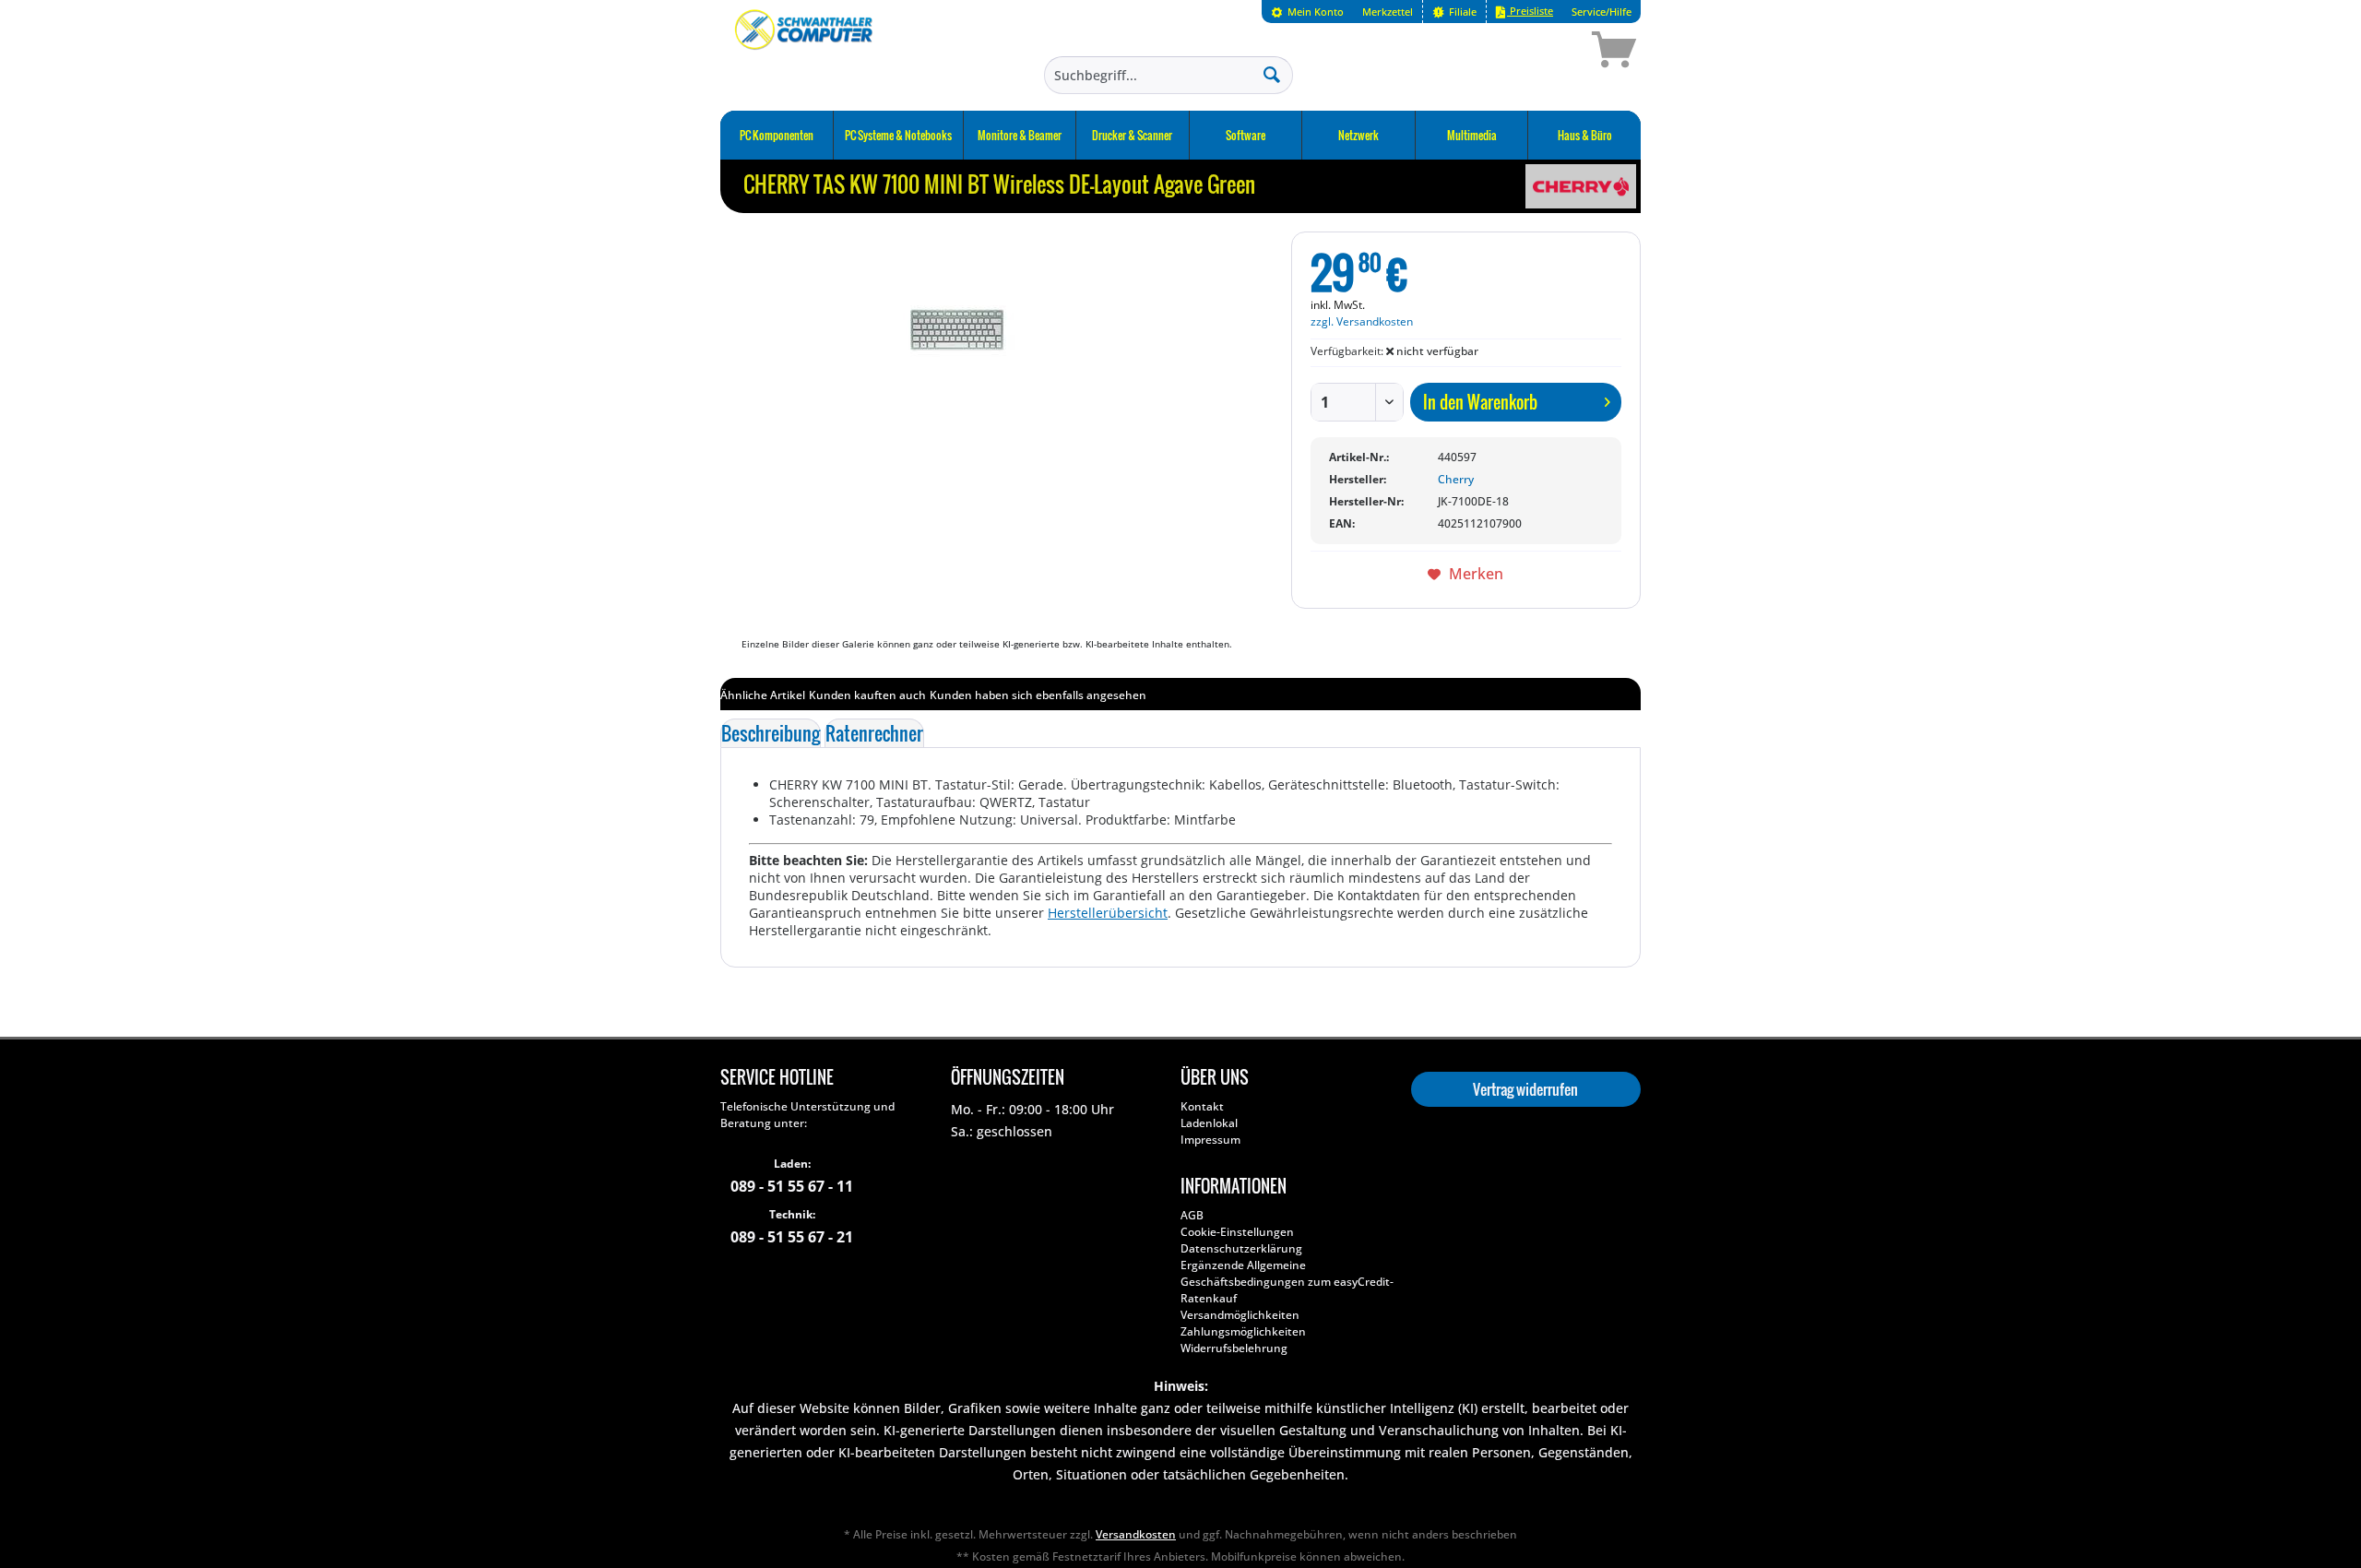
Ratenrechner (874, 733)
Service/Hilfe (1602, 12)
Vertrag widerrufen (1525, 1089)
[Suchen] (1272, 74)
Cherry (1456, 479)
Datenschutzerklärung (1241, 1248)
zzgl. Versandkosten (1362, 321)
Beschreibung (771, 733)
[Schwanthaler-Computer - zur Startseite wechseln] (805, 53)
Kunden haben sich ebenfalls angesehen (1038, 695)
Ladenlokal (1209, 1123)
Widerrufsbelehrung (1234, 1348)
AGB (1192, 1215)
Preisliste (1530, 11)
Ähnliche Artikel (763, 695)
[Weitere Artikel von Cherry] (1581, 186)
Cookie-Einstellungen (1237, 1232)
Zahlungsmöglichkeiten (1243, 1331)
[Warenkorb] (1548, 53)
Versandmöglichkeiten (1240, 1315)
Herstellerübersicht (1108, 913)
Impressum (1210, 1140)
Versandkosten (1136, 1534)
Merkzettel (1388, 12)
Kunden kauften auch (867, 695)
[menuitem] (1307, 12)
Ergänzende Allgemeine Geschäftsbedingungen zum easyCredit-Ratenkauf (1287, 1282)
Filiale (1461, 12)
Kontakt (1202, 1106)
